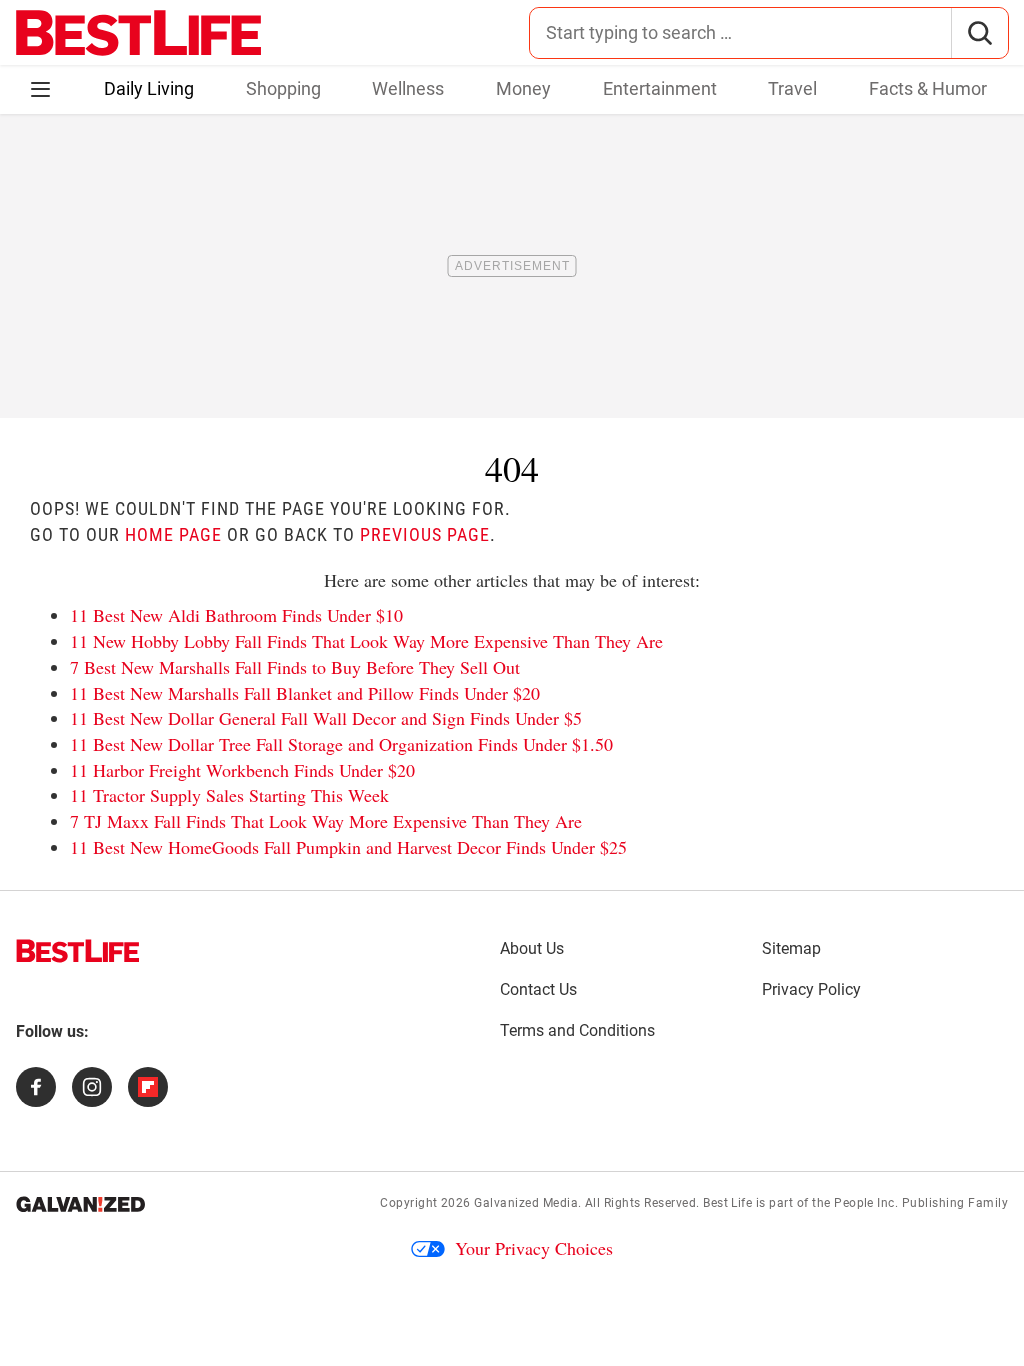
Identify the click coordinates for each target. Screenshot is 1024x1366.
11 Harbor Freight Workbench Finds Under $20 (242, 770)
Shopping (283, 88)
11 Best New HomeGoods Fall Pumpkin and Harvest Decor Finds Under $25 (348, 847)
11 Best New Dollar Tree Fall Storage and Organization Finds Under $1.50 (341, 744)
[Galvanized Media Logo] (80, 1204)
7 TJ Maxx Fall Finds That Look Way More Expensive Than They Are (326, 821)
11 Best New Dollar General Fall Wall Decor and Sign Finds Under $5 (326, 718)
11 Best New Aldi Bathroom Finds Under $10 (236, 615)
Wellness (408, 88)
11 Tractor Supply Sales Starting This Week (229, 795)
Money (523, 88)
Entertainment (660, 88)
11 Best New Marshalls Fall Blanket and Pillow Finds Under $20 (305, 693)
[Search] (979, 33)
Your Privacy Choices (534, 1248)
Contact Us (538, 989)
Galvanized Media (526, 1203)
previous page (425, 534)
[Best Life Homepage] (138, 33)
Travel (792, 88)
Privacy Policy (811, 989)
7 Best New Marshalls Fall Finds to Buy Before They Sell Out (295, 667)
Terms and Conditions (577, 1030)
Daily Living (149, 88)
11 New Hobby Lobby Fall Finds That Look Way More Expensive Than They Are (366, 641)
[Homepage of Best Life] (78, 951)
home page (173, 534)
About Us (532, 948)
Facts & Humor (928, 88)
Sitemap (791, 948)
